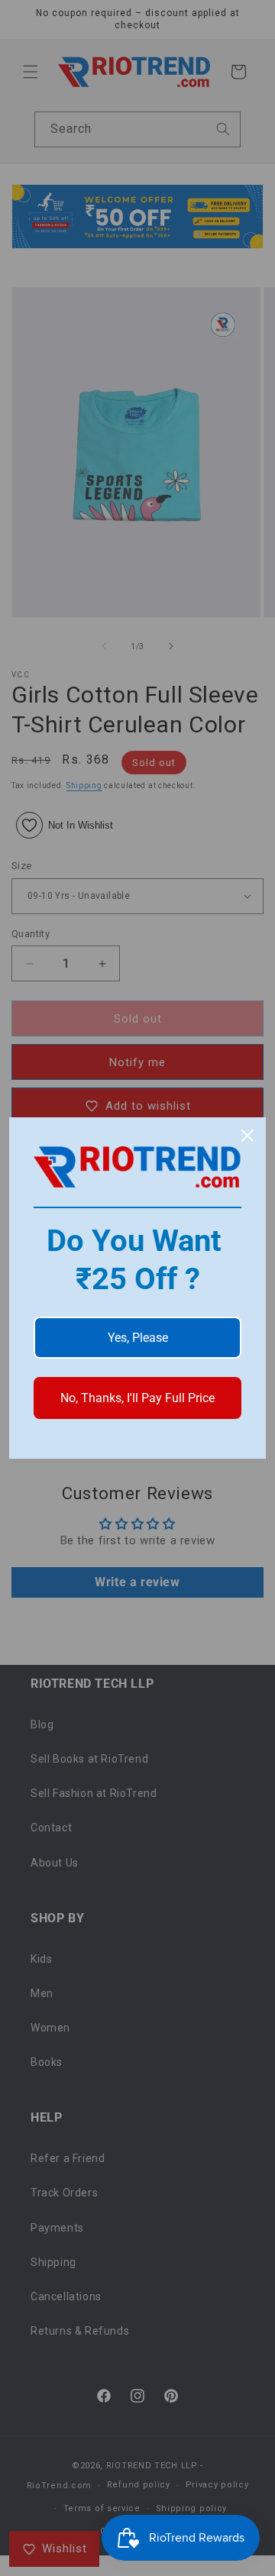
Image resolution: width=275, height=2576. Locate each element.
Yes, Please (138, 1338)
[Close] (247, 1136)
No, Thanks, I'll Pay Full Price (137, 1398)
